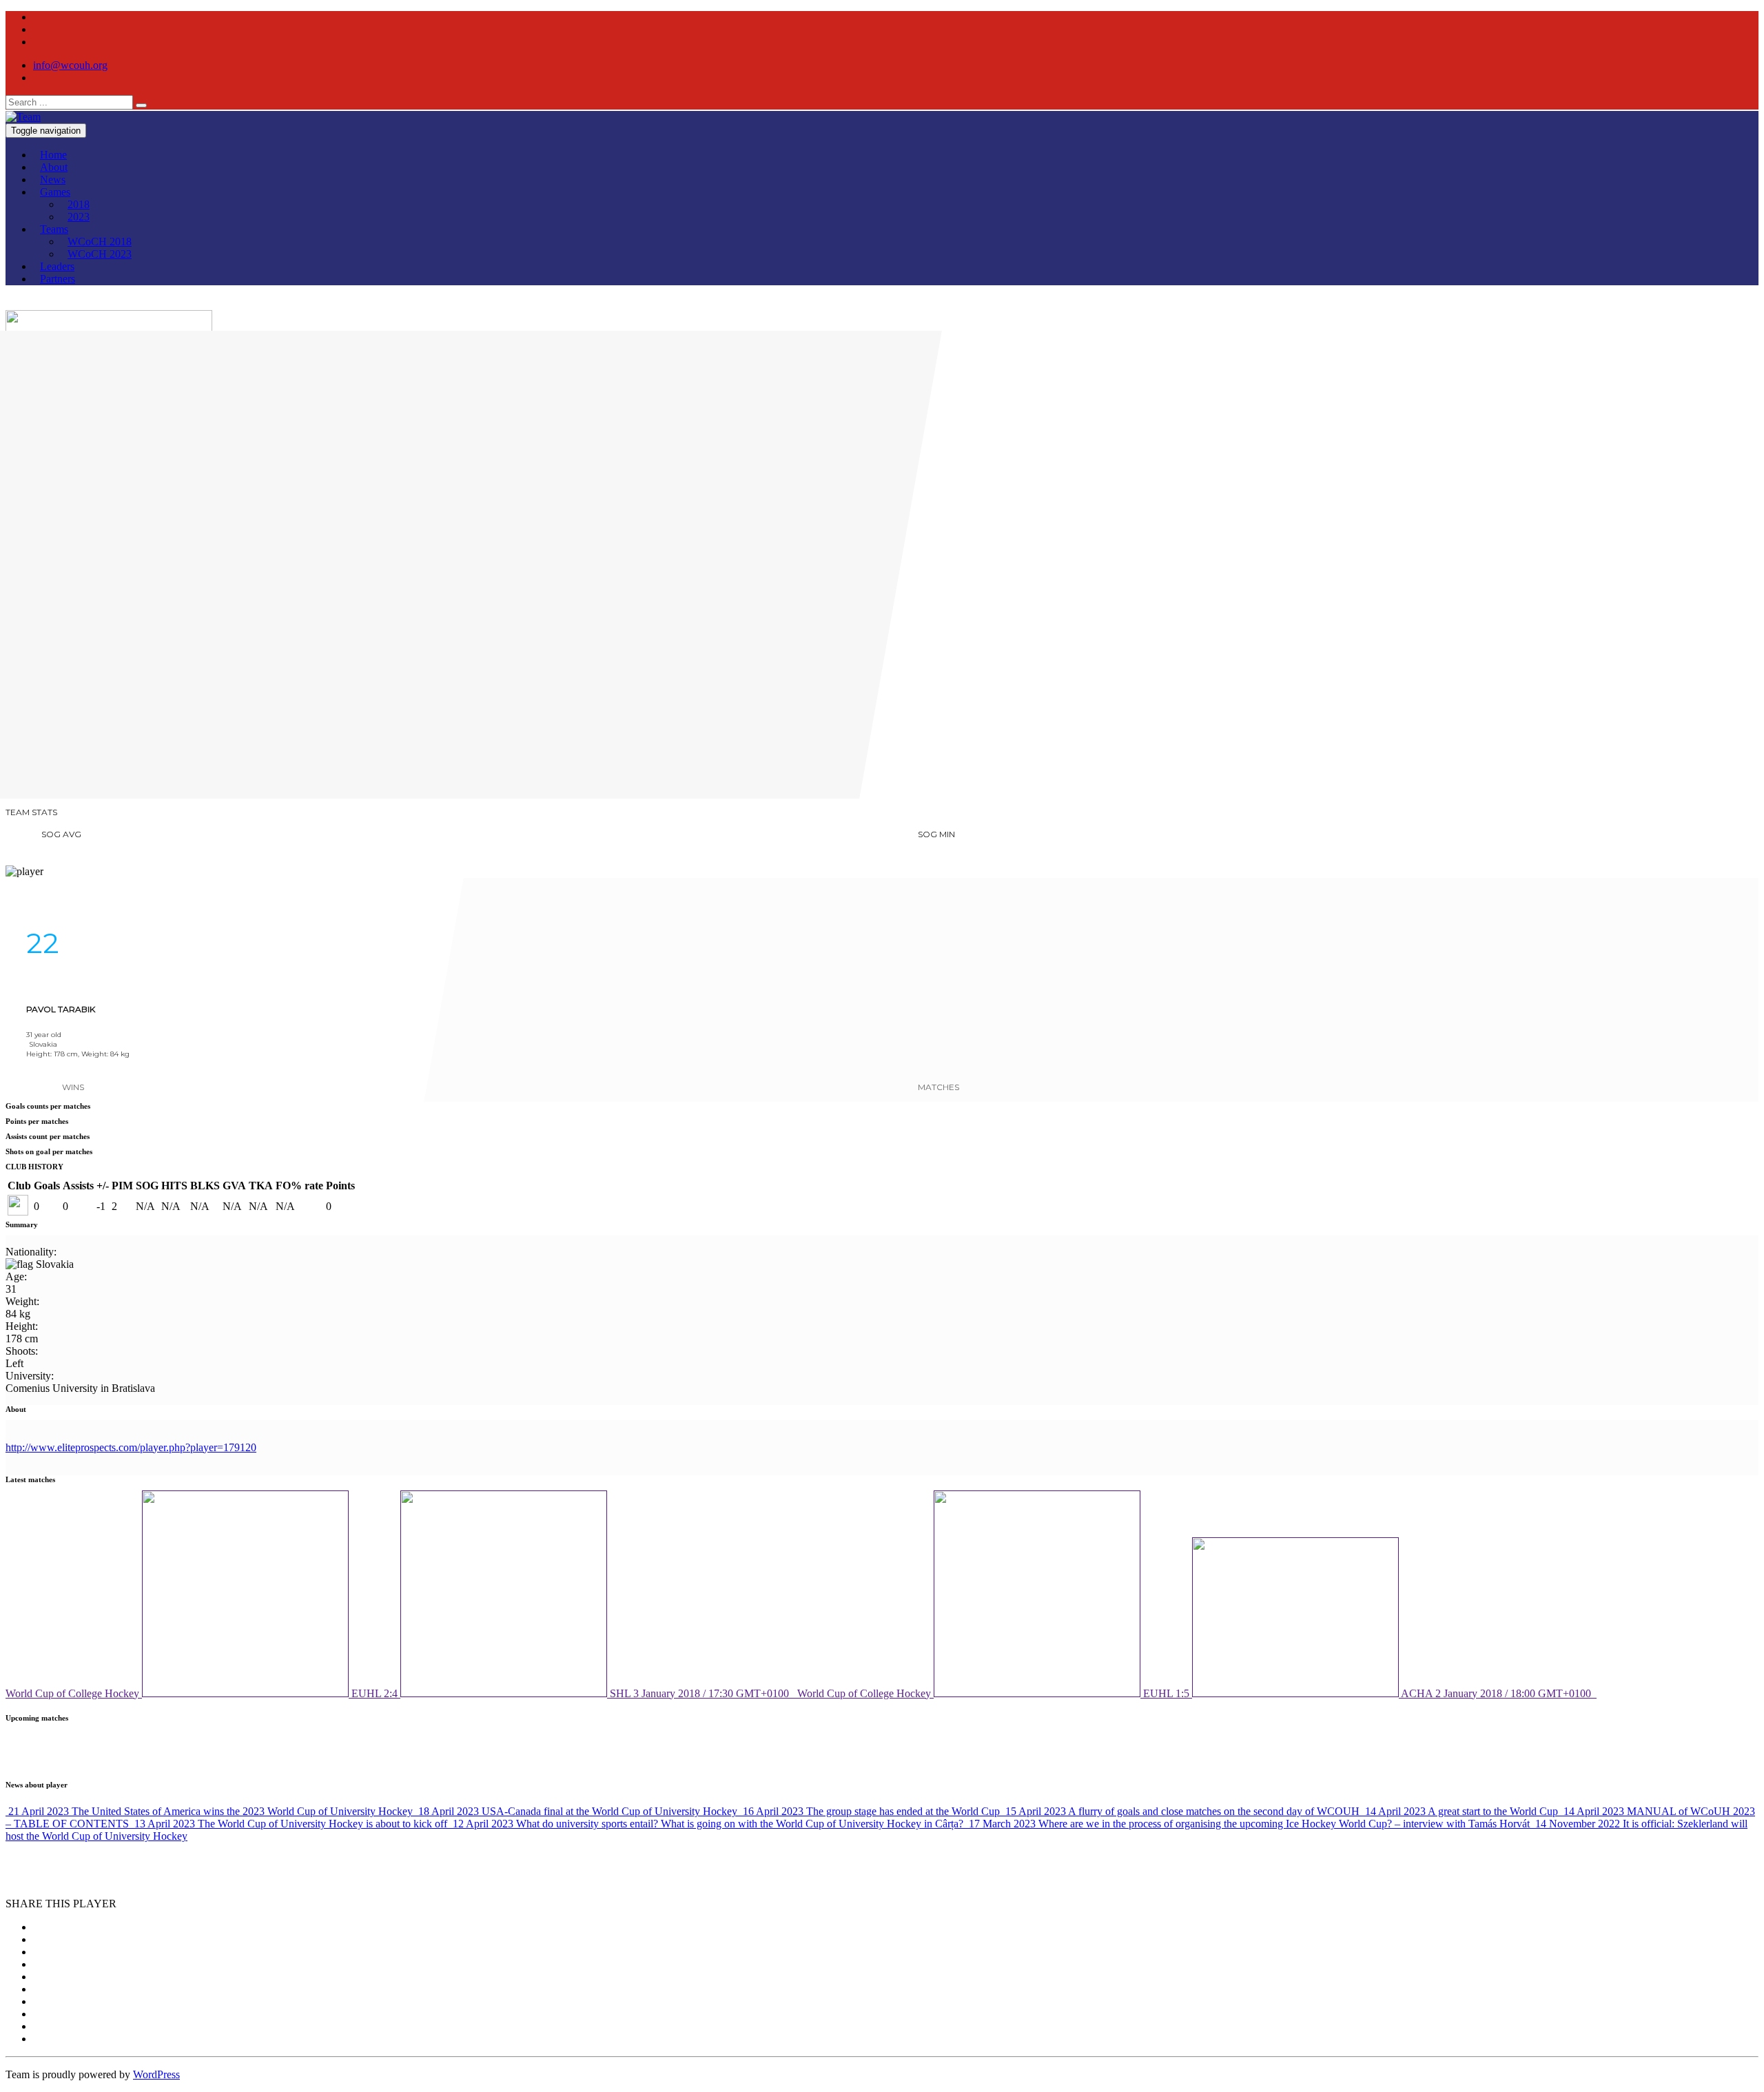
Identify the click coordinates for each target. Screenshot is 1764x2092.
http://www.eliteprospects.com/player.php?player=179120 (131, 1447)
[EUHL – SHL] (26, 786)
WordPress (156, 2074)
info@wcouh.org (70, 65)
